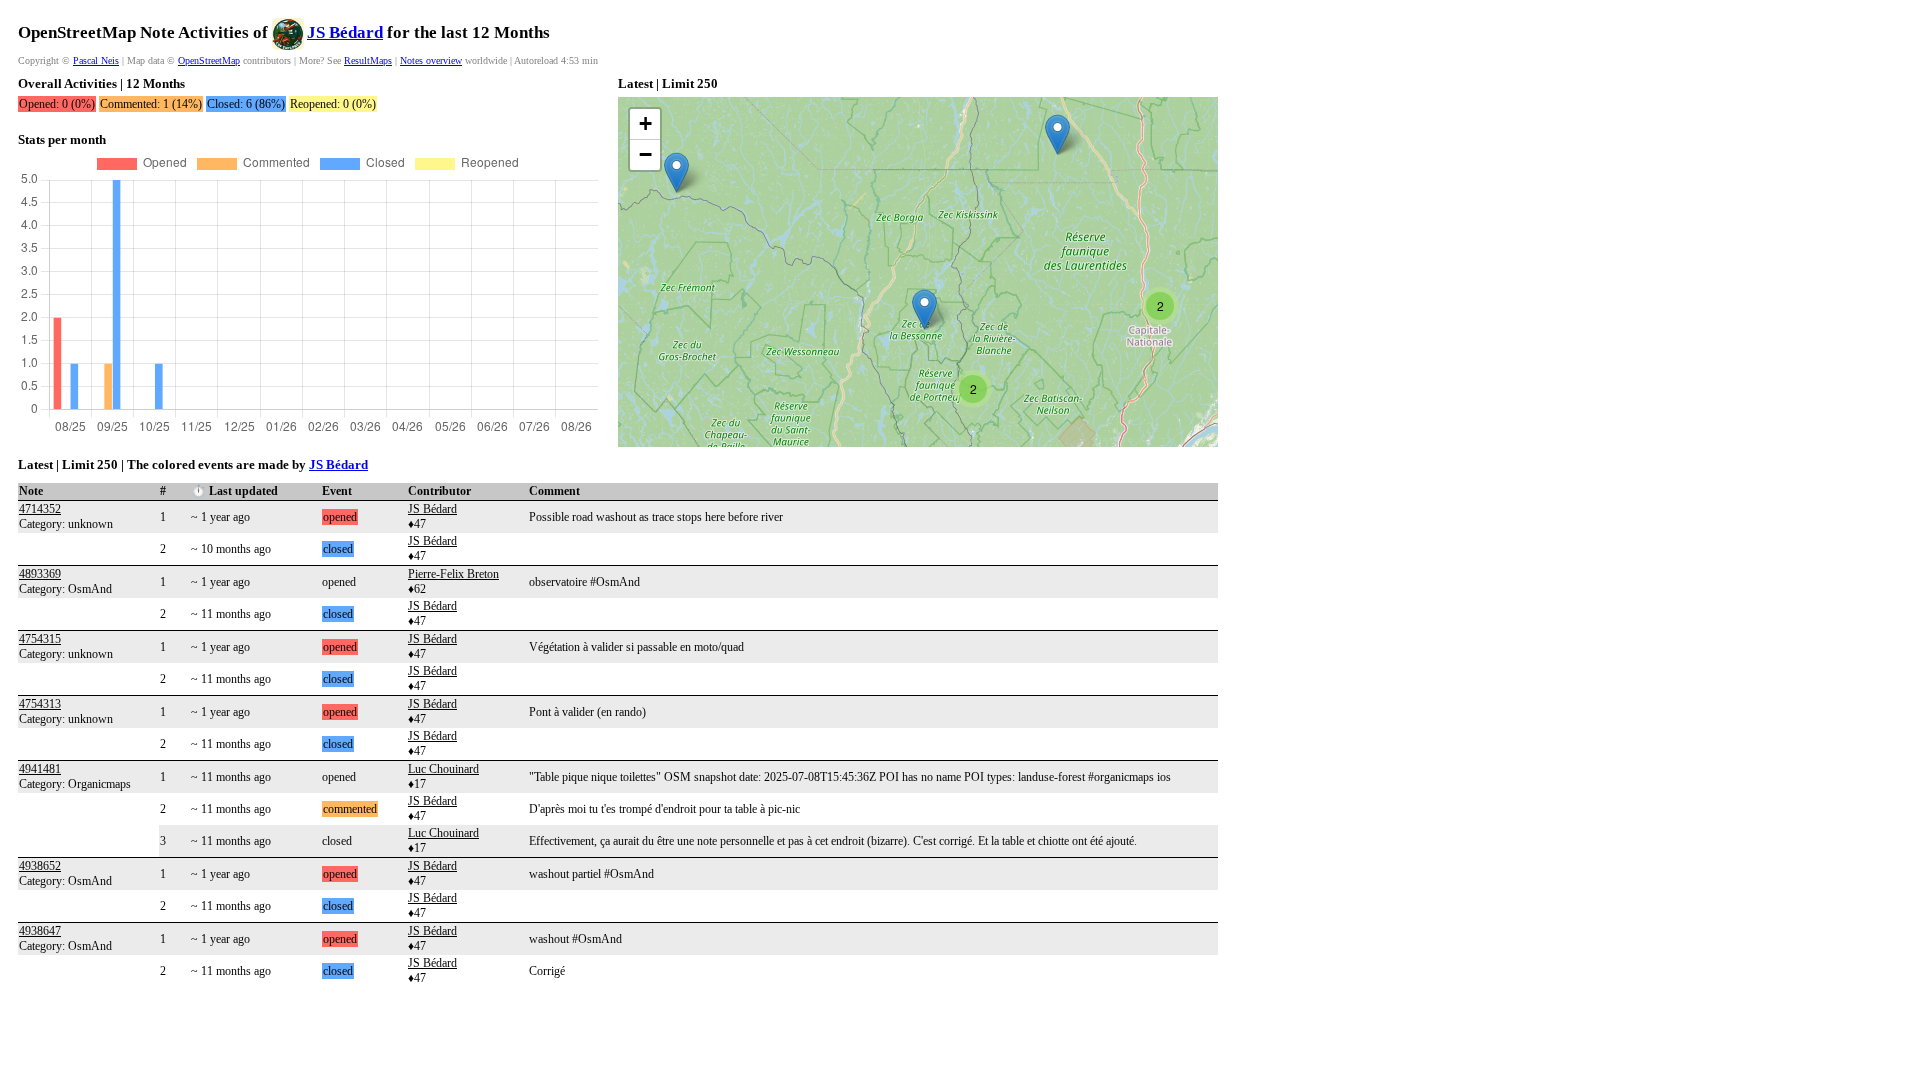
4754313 (40, 704)
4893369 (40, 574)
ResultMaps (368, 60)
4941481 (40, 769)
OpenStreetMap (209, 60)
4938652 (40, 866)
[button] (676, 172)
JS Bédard (345, 32)
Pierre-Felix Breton (453, 574)
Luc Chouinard (443, 769)
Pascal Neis (96, 60)
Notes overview (431, 60)
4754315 (40, 639)
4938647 (40, 931)
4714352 (40, 509)
